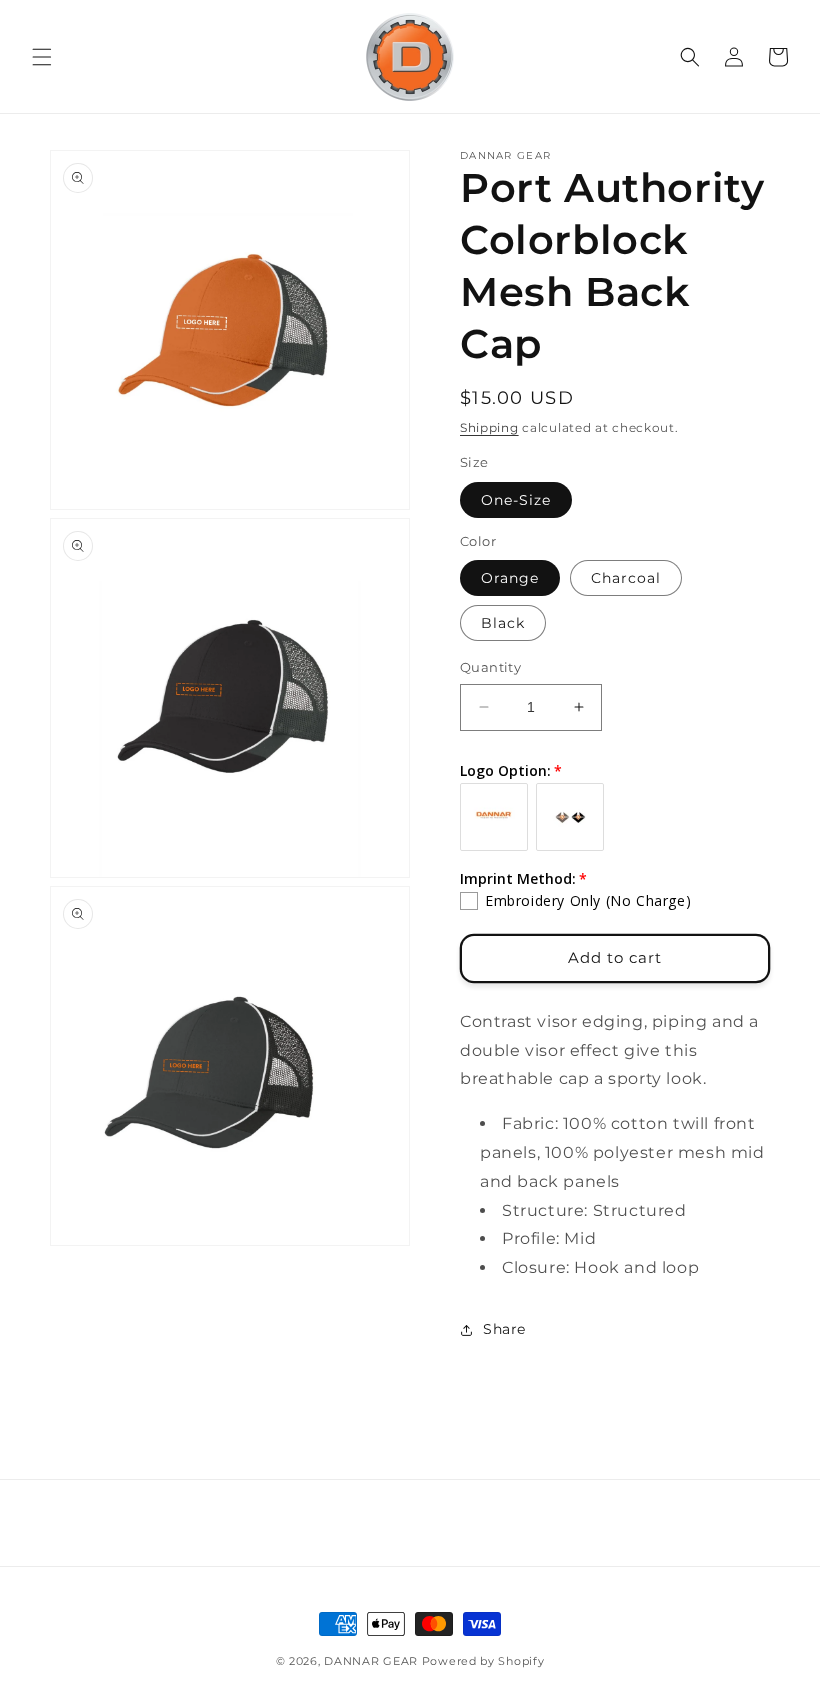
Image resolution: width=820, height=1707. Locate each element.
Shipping (489, 427)
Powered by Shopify (483, 1661)
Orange (510, 578)
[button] (42, 57)
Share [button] (504, 1329)
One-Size (516, 500)
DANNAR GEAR (371, 1661)
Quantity (490, 667)
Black (503, 623)
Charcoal (626, 578)
